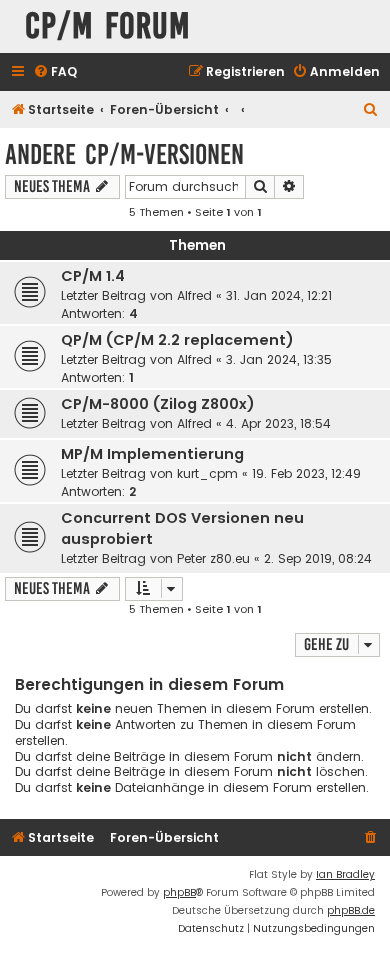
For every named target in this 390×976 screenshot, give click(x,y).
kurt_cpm (207, 473)
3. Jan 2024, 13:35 (279, 359)
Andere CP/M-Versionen (124, 154)
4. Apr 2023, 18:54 (278, 423)
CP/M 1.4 (93, 276)
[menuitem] (55, 72)
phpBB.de (351, 910)
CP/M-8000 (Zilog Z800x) (158, 404)
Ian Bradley (345, 874)
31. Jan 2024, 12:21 (279, 295)
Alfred (194, 295)
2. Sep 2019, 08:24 (318, 558)
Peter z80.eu (213, 558)
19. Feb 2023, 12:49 (306, 473)
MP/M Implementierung (152, 454)
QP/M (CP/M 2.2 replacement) (177, 340)
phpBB (179, 892)
